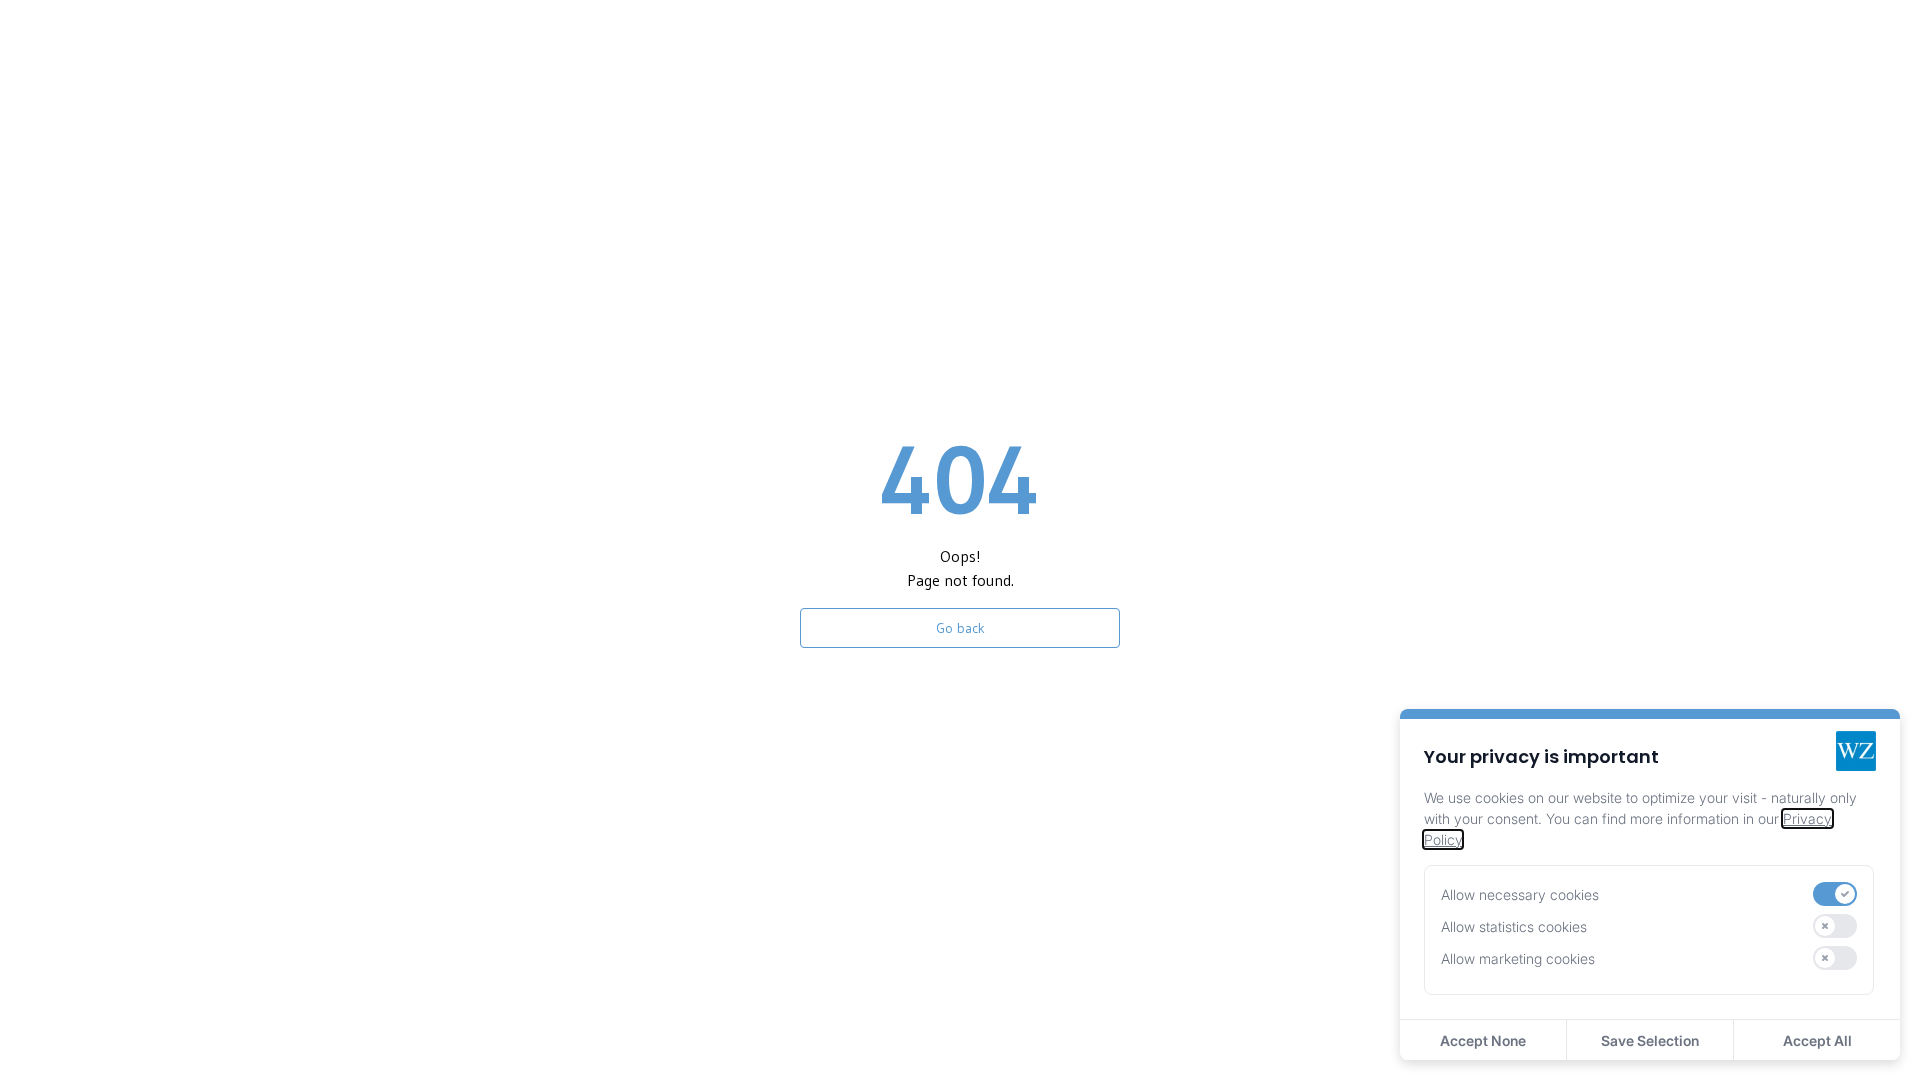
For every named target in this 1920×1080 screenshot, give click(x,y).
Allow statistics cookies (1514, 926)
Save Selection (1650, 1040)
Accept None (1483, 1040)
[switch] (1835, 894)
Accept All (1817, 1040)
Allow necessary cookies (1520, 894)
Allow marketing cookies (1518, 958)
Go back (960, 628)
